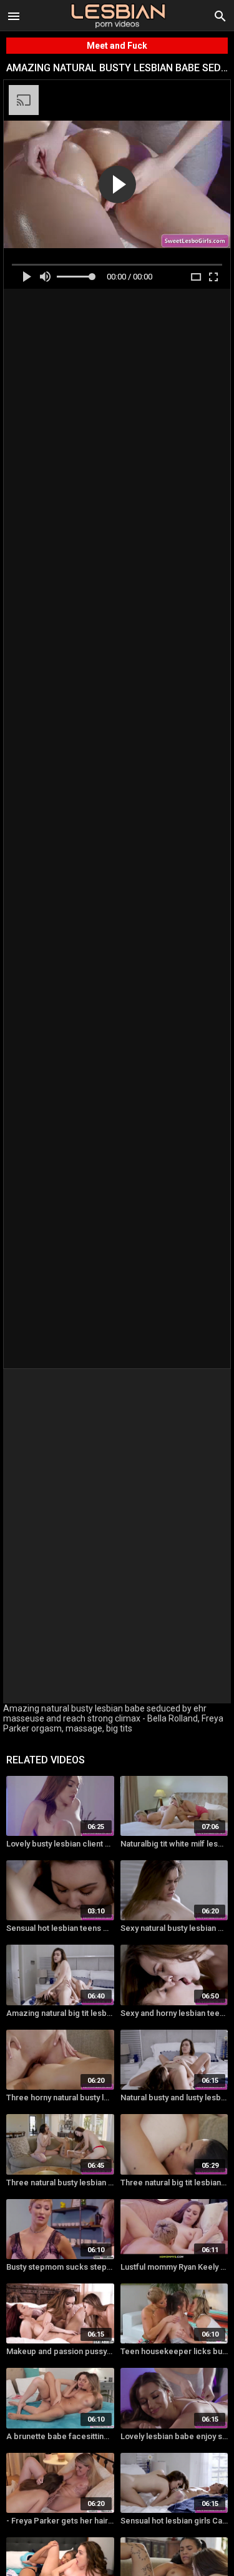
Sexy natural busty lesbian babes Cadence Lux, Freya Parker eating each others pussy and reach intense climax (174, 1928)
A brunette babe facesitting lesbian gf (60, 2436)
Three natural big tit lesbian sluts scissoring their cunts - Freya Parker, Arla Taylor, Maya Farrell (174, 2183)
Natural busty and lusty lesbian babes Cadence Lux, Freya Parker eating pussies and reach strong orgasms (174, 2097)
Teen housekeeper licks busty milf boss (174, 2351)
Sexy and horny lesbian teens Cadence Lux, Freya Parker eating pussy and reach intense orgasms (174, 2013)
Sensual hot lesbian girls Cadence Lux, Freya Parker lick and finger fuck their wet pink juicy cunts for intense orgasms (174, 2521)
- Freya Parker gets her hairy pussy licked (60, 2521)
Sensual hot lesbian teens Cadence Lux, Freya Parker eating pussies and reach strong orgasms (60, 1928)
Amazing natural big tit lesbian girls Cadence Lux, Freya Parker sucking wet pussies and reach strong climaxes (60, 2013)
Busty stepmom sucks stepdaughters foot (60, 2267)
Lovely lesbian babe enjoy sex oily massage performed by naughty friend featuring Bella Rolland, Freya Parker (174, 2436)
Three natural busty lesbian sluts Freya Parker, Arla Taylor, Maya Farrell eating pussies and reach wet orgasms (60, 2183)
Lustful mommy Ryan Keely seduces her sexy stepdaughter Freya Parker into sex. (174, 2267)
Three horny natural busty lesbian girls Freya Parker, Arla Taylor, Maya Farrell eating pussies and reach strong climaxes (60, 2097)
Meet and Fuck (117, 46)
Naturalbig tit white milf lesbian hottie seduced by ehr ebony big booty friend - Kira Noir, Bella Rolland (174, 1844)
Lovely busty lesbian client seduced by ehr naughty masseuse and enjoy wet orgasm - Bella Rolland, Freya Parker (60, 1844)
